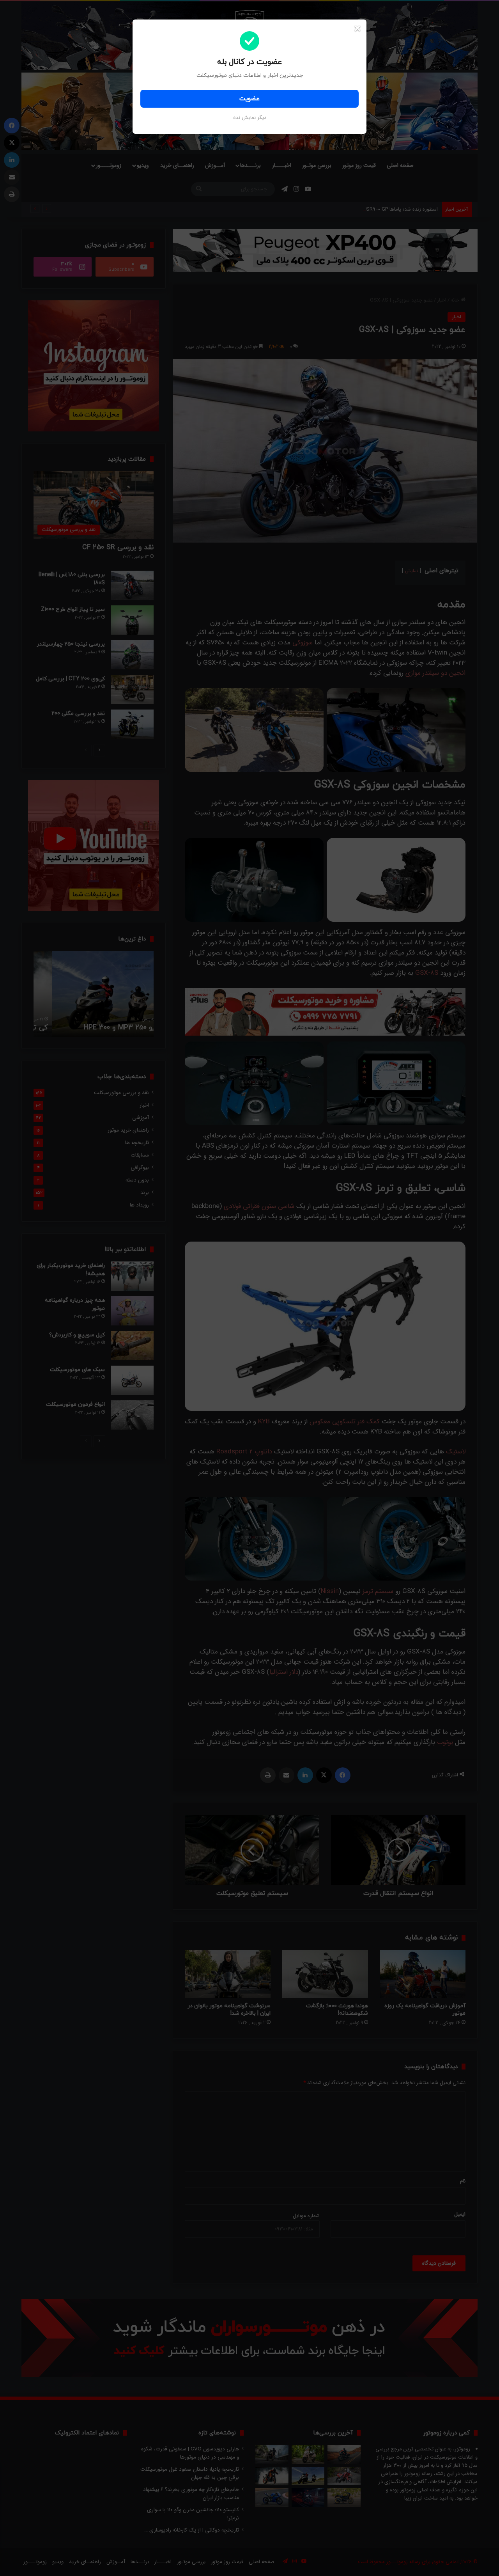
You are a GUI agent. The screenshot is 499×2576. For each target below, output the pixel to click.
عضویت (249, 99)
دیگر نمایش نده (250, 118)
